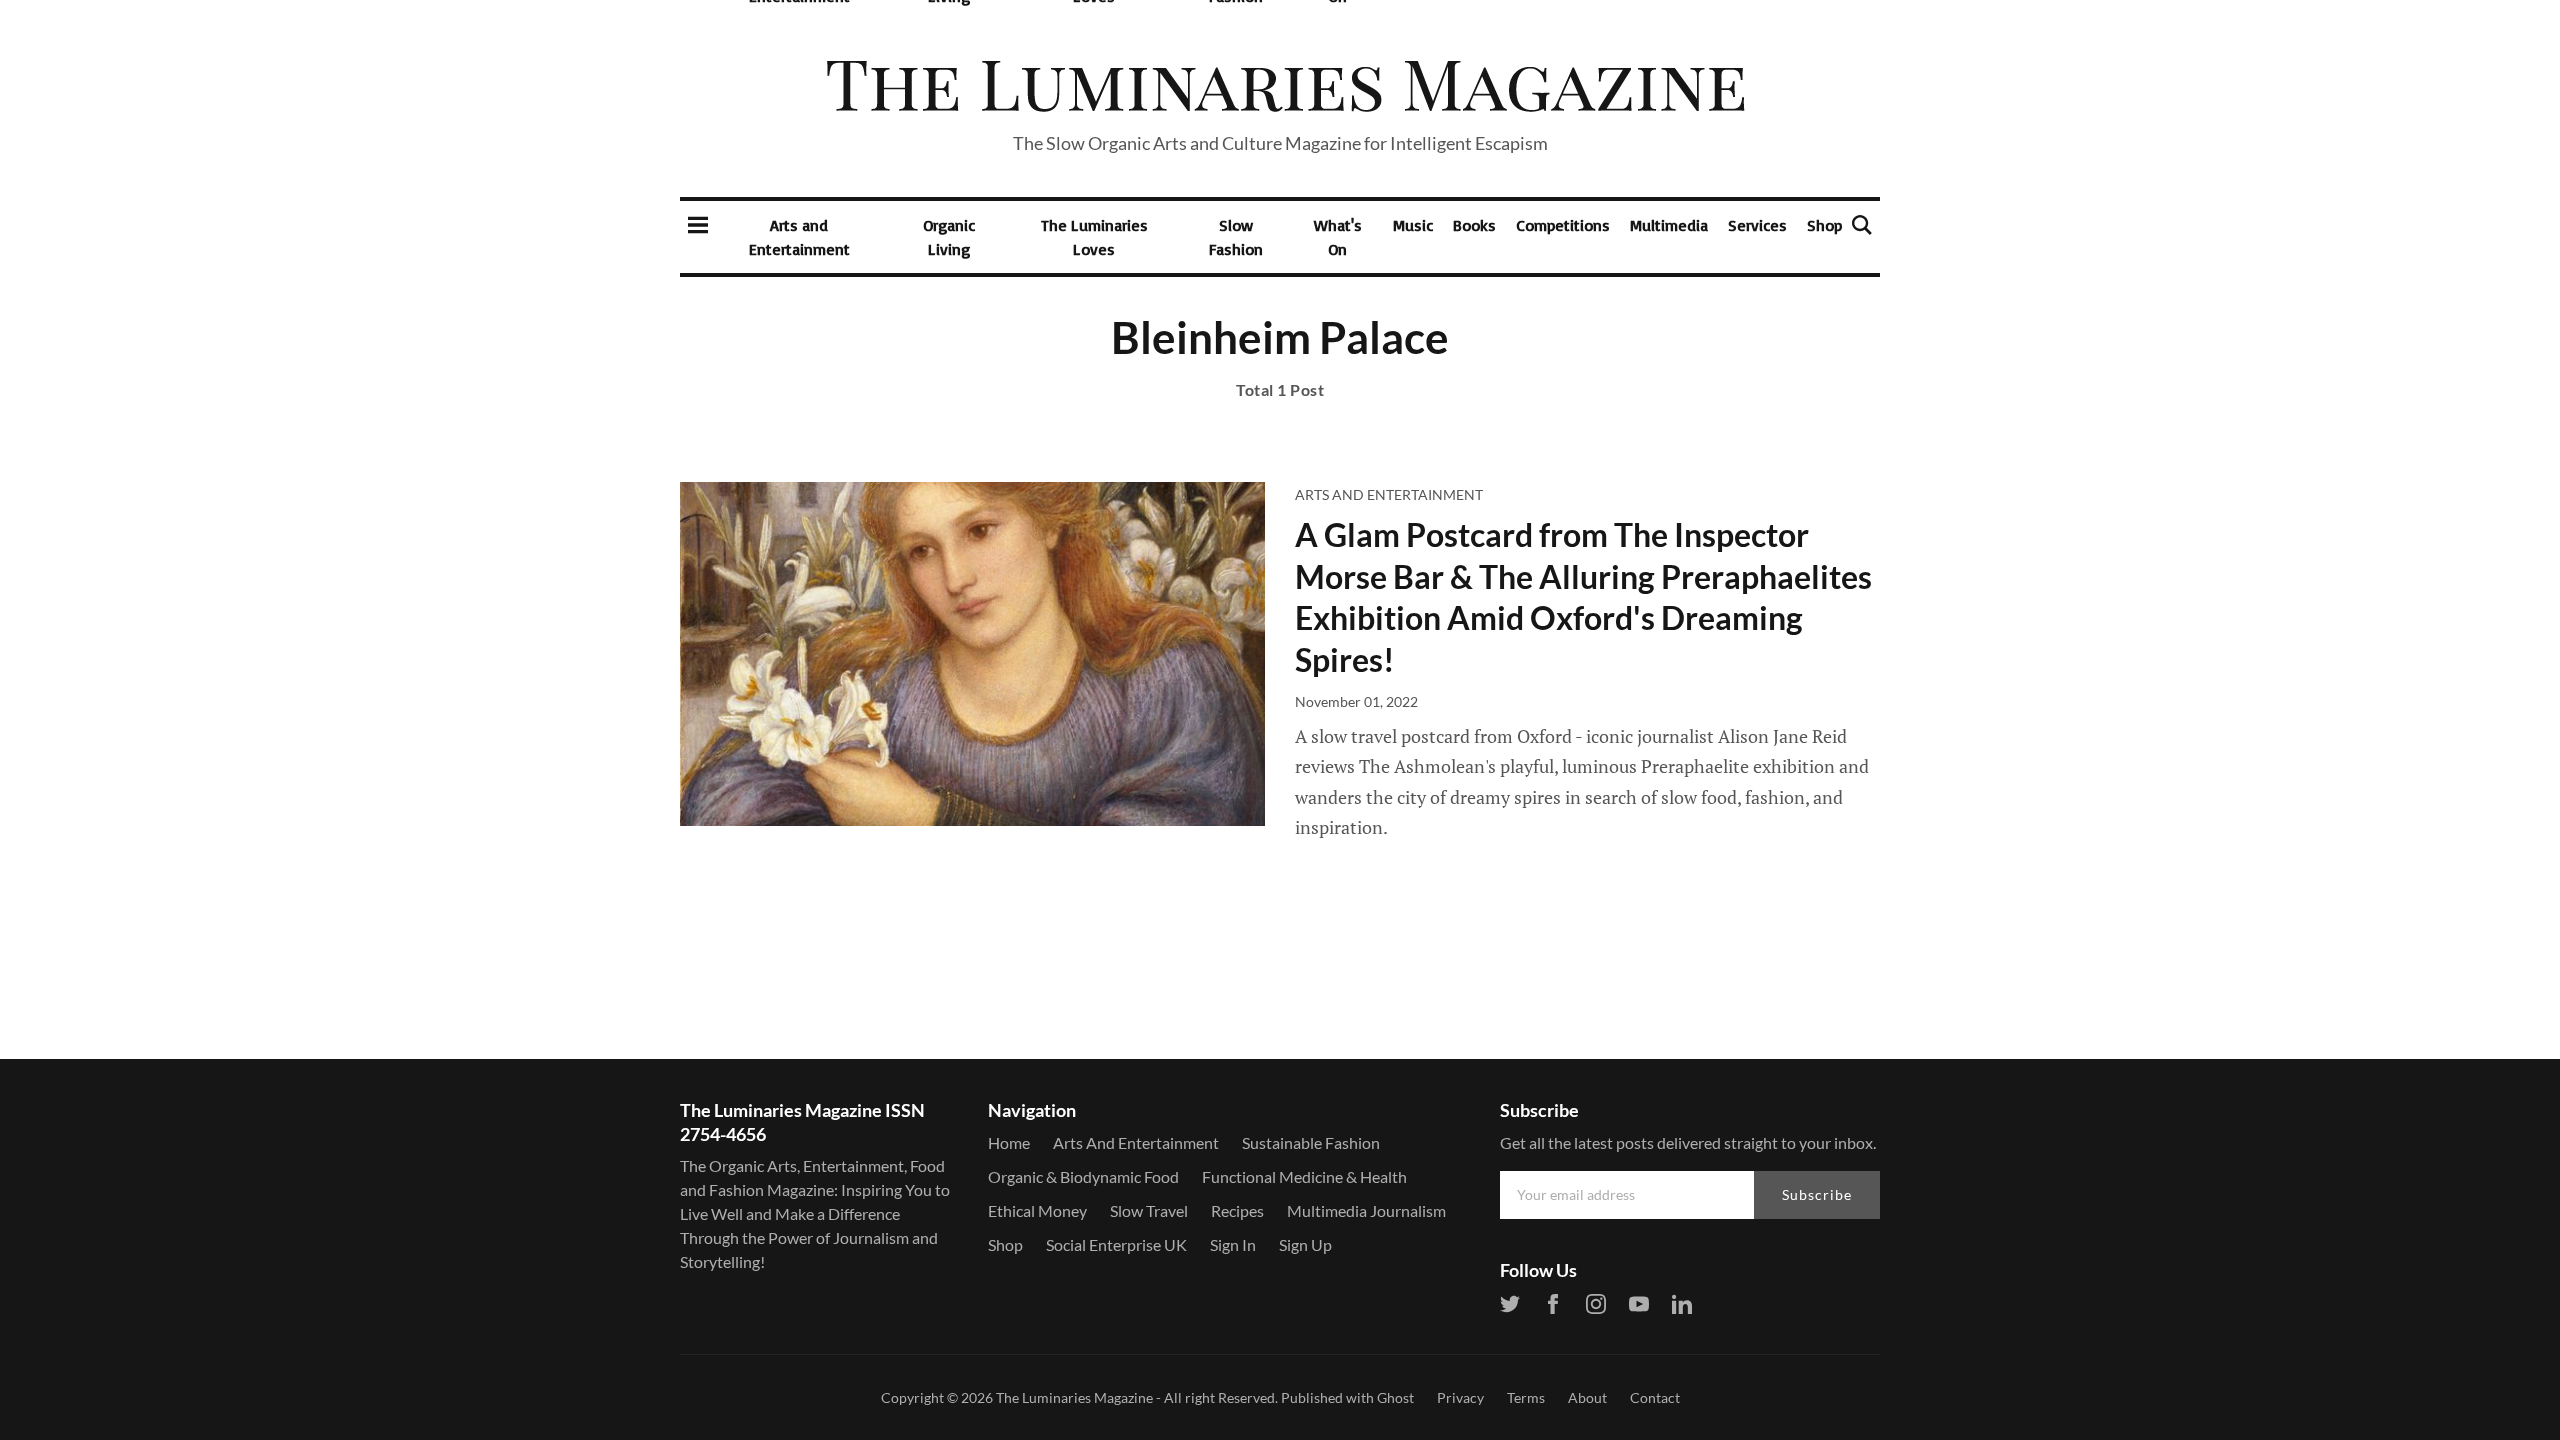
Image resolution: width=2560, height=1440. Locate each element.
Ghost (1395, 1397)
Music (1413, 225)
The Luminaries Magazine (1074, 1397)
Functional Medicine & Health (1304, 1176)
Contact (1655, 1397)
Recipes (1237, 1210)
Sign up (1305, 1244)
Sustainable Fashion (1311, 1142)
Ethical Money (1037, 1210)
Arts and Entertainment (799, 237)
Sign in (1233, 1244)
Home (1009, 1142)
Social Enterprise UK (1116, 1244)
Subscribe (1817, 1194)
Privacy (1460, 1397)
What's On (1338, 237)
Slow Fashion (1236, 237)
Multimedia (1669, 225)
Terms (1526, 1397)
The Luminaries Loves (1094, 237)
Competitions (1563, 225)
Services (1757, 225)
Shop (1824, 225)
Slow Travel (1149, 1210)
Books (1474, 225)
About (1587, 1397)
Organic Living (949, 237)
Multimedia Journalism (1366, 1210)
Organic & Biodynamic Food (1083, 1176)
